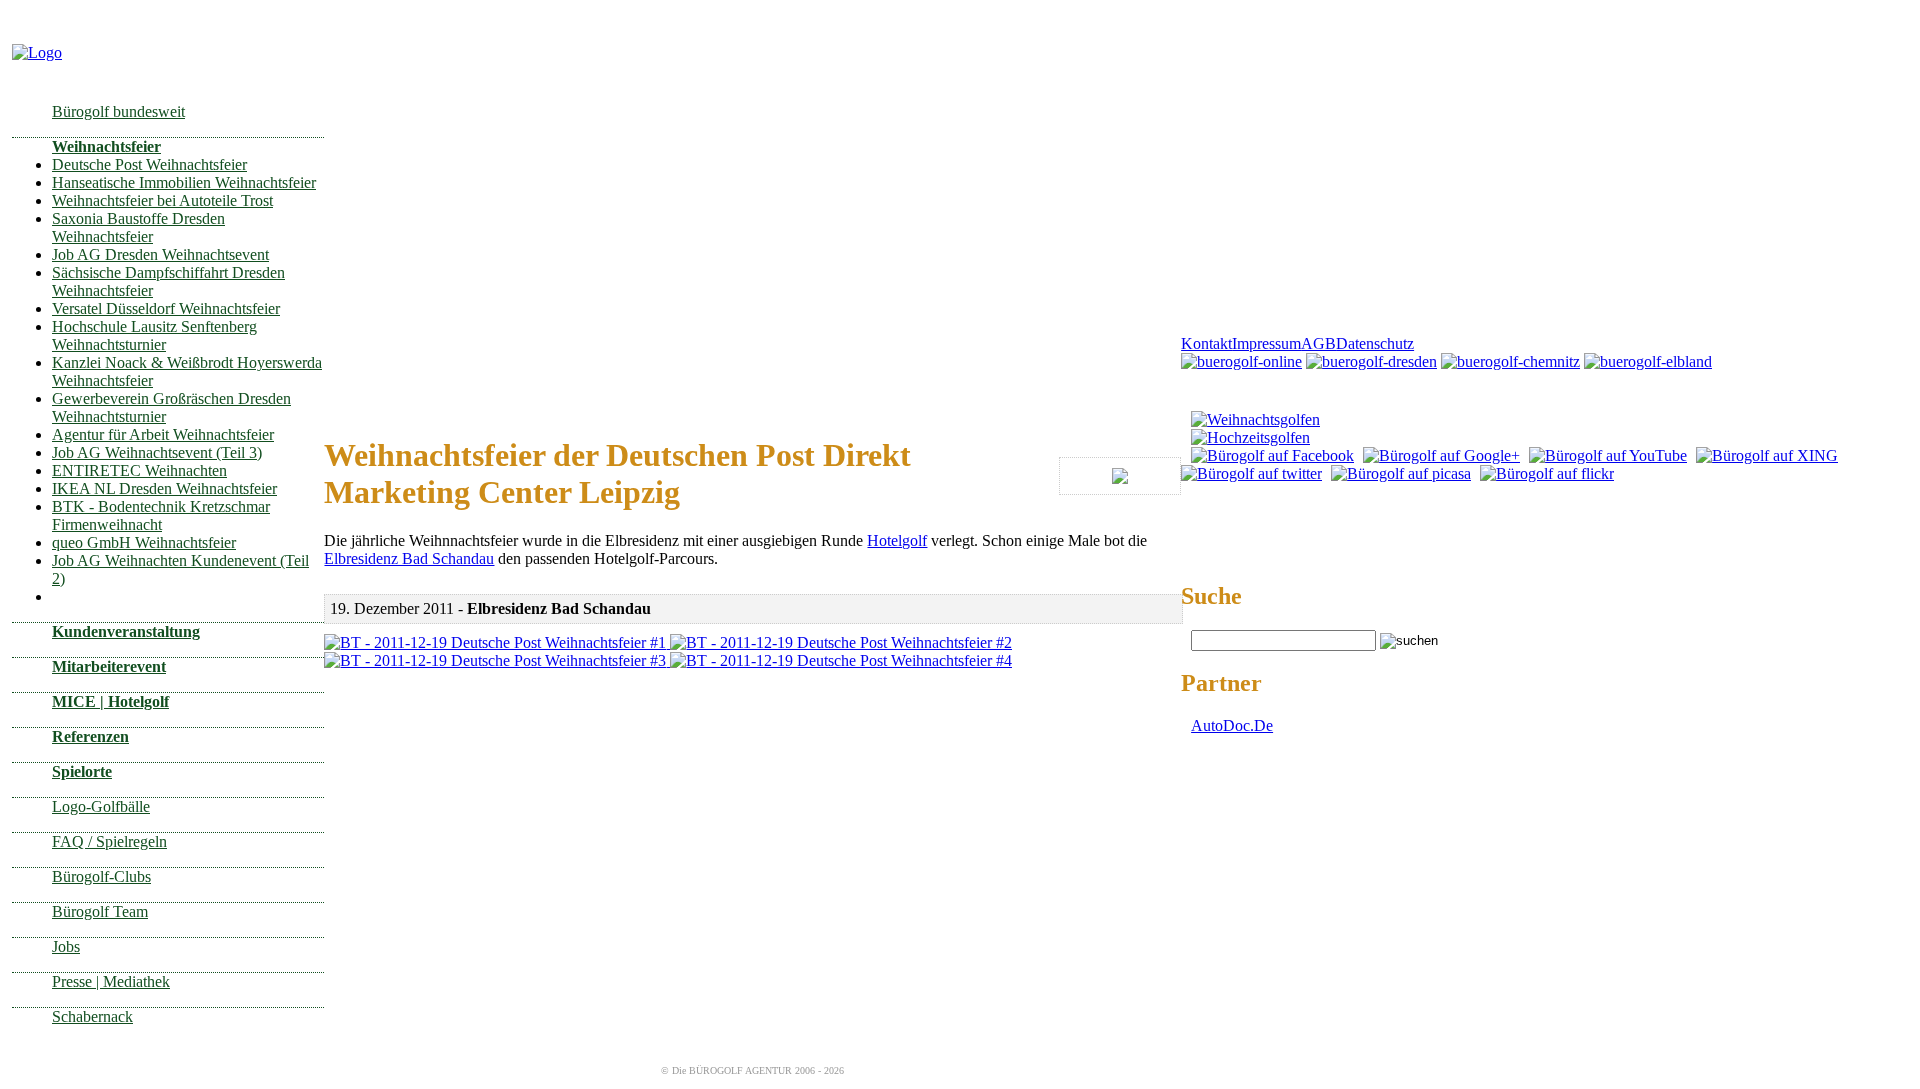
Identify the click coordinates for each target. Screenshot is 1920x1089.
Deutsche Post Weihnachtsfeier (149, 164)
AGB (1318, 343)
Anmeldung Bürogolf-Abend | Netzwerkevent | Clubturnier (1368, 400)
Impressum (1266, 343)
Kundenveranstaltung (126, 631)
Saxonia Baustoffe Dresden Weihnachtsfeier (138, 227)
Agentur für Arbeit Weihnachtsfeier (163, 434)
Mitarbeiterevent (109, 666)
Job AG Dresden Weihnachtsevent (160, 254)
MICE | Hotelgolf (110, 701)
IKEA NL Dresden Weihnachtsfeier (164, 488)
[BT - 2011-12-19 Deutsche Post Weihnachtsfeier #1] (497, 642)
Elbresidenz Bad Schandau (409, 558)
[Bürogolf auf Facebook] (1272, 455)
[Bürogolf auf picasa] (1401, 473)
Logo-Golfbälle (101, 806)
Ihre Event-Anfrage (1242, 380)
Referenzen (90, 736)
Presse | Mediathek (111, 981)
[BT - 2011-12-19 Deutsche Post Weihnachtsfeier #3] (497, 660)
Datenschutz (1375, 343)
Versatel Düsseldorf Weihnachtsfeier (166, 308)
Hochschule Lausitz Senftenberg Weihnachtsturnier (154, 335)
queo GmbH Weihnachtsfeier (144, 542)
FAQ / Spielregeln (109, 841)
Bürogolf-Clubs (101, 876)
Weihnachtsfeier (106, 146)
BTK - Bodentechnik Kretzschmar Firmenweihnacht (161, 515)
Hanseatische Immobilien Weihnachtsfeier (184, 182)
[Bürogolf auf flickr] (1547, 473)
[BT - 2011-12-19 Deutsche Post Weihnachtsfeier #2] (841, 642)
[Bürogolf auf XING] (1767, 455)
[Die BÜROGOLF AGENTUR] (37, 52)
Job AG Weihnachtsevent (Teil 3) (157, 452)
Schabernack (92, 1016)
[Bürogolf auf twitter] (1251, 473)
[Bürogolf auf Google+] (1441, 455)
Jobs (66, 946)
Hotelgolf (897, 540)
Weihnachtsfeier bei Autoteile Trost (162, 200)
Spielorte (82, 771)
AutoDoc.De (1232, 725)
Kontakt (1206, 343)
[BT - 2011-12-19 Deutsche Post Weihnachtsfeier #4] (841, 660)
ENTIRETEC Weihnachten (139, 470)
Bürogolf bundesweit (118, 111)
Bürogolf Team (100, 911)
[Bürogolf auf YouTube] (1608, 455)
